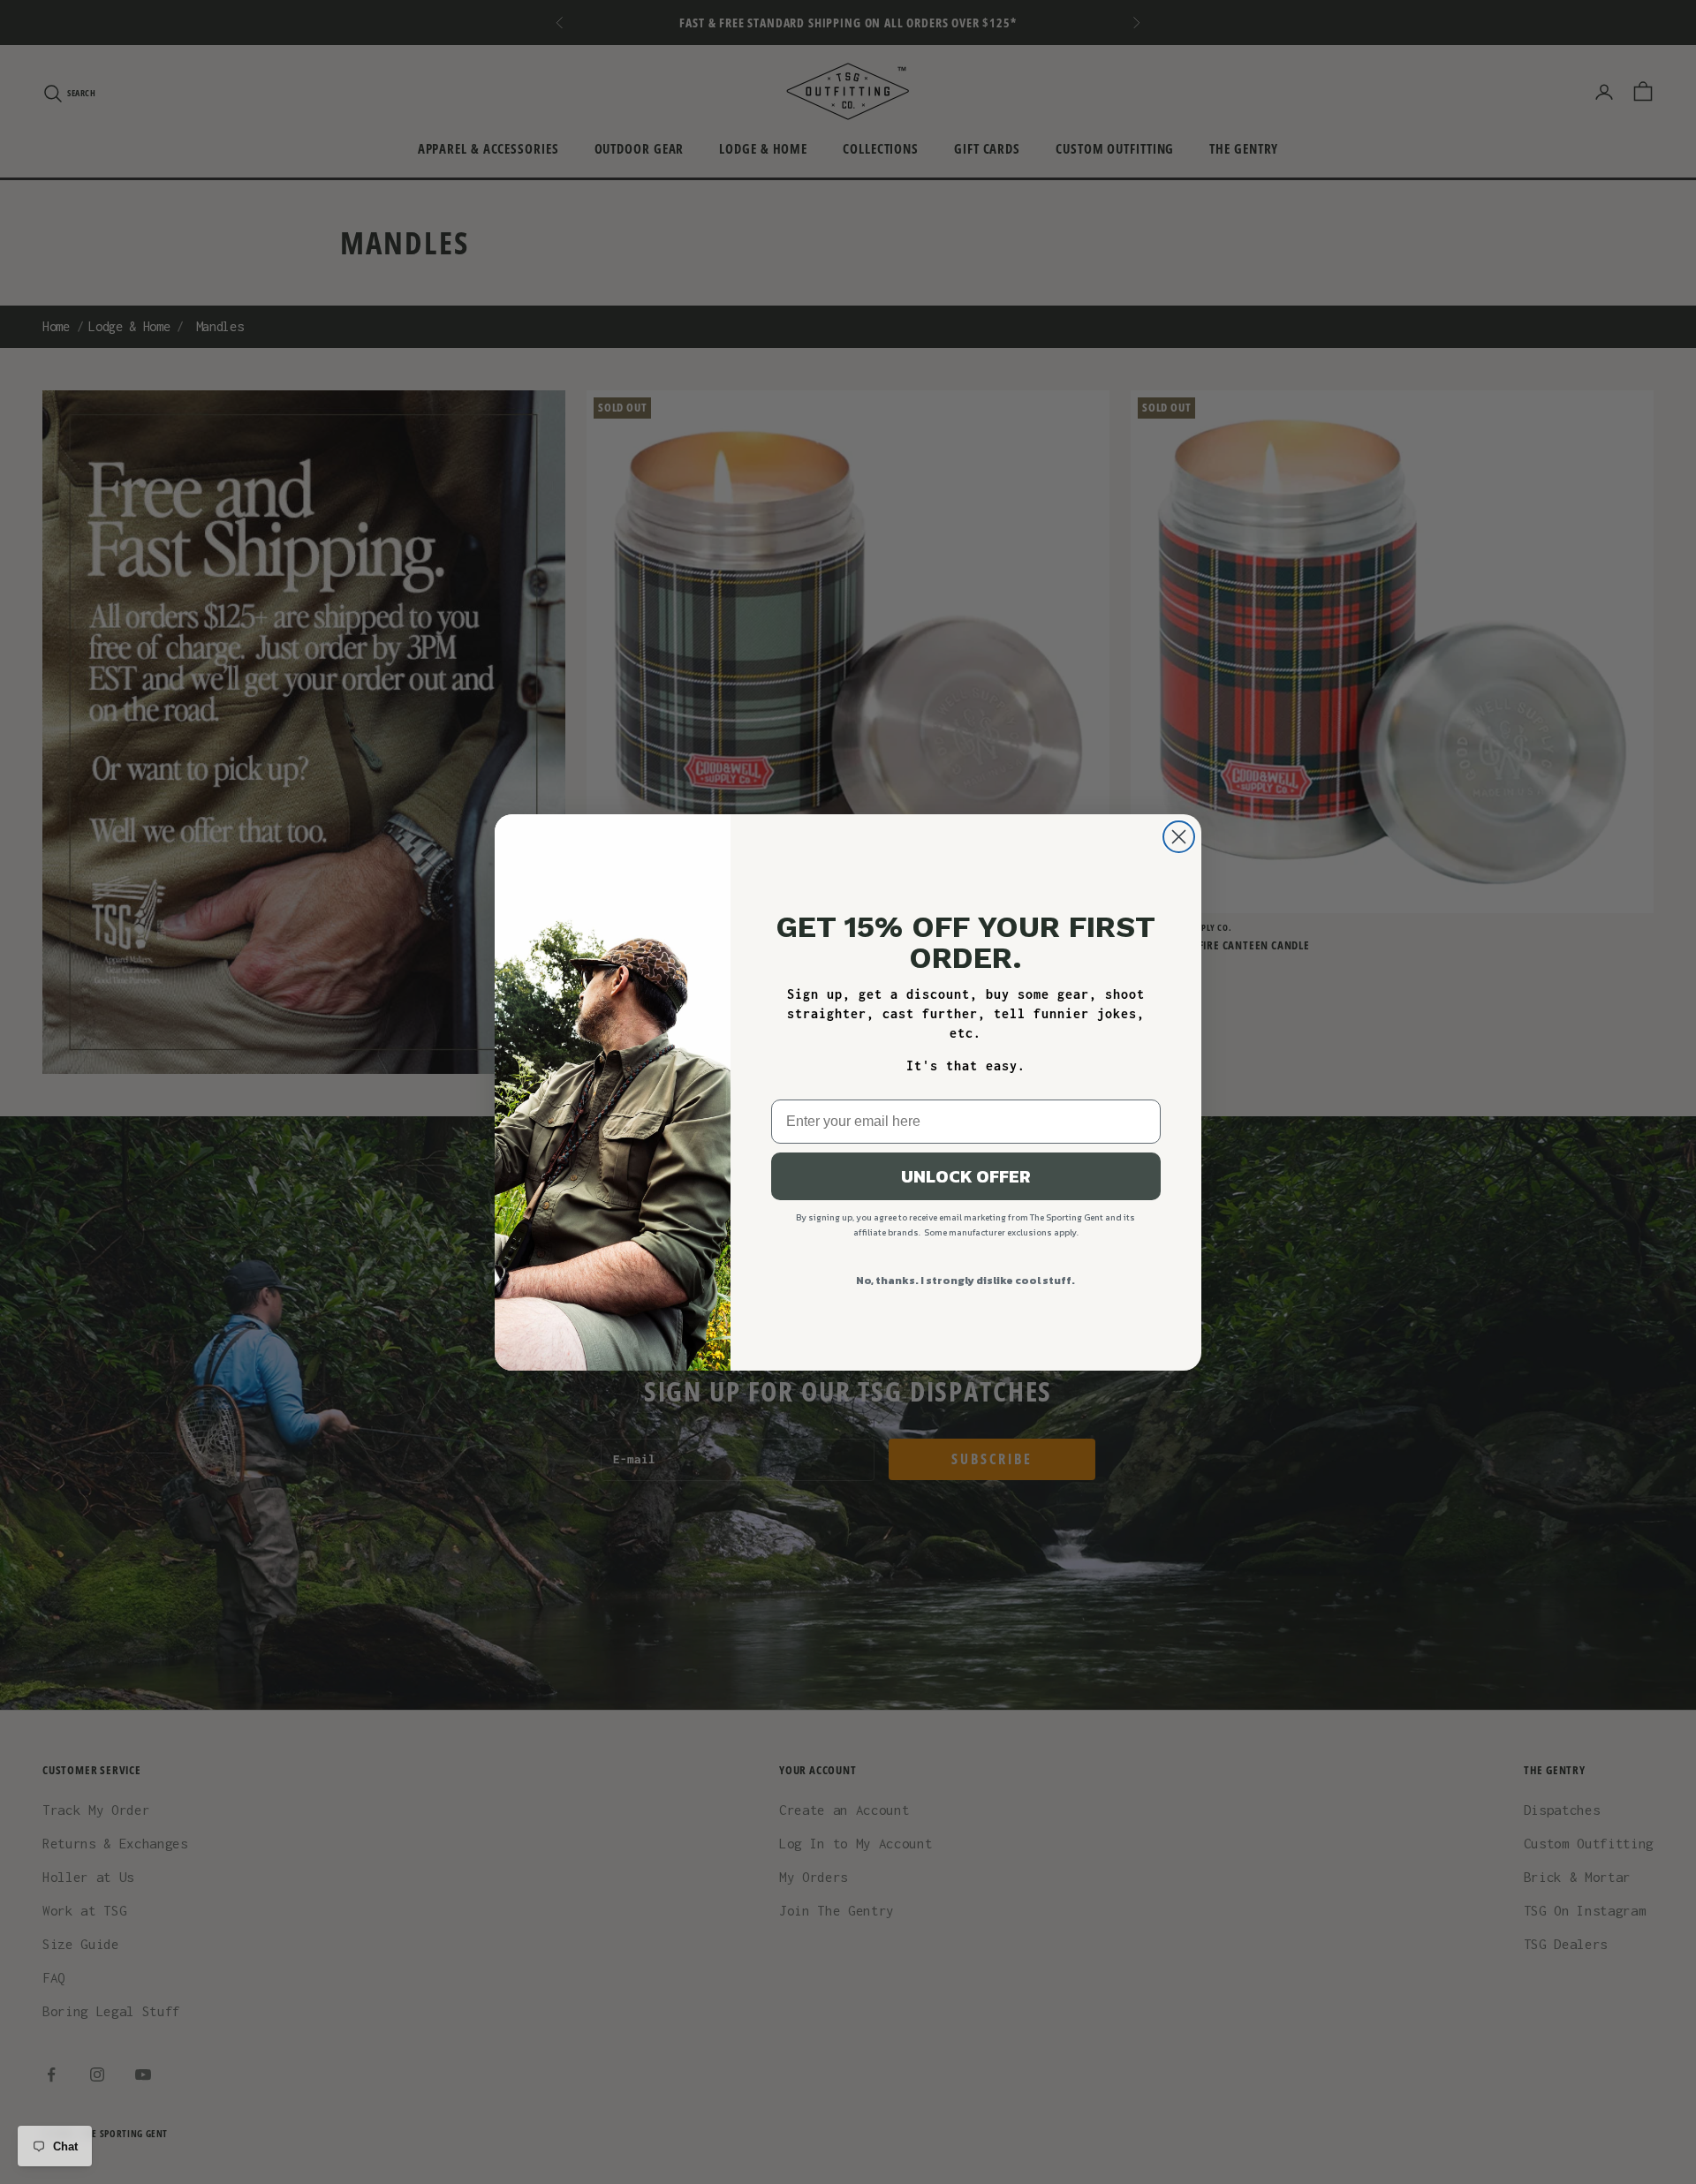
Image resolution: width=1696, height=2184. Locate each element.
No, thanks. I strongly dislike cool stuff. (965, 1281)
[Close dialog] (1179, 837)
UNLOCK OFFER (966, 1176)
